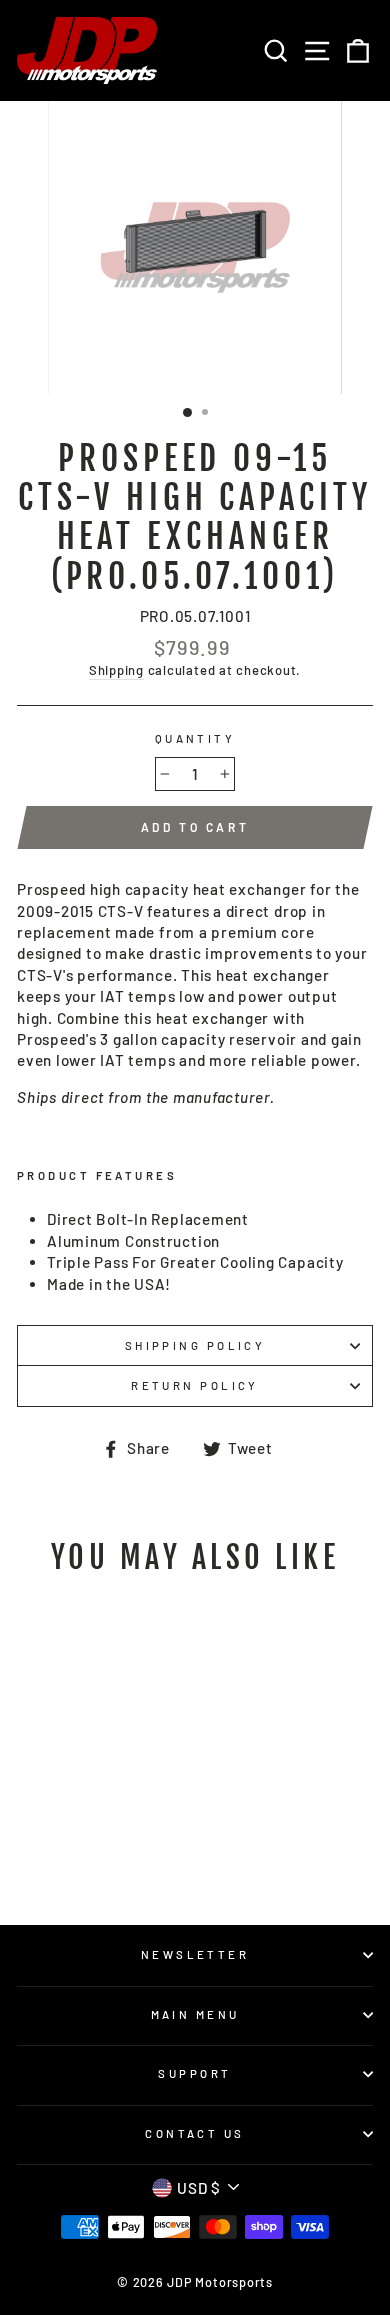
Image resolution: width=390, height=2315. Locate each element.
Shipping (116, 670)
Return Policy (195, 1385)
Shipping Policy (195, 1345)
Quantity (195, 738)
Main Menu (195, 2014)
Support (194, 2073)
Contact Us (194, 2133)
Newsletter (195, 1954)
